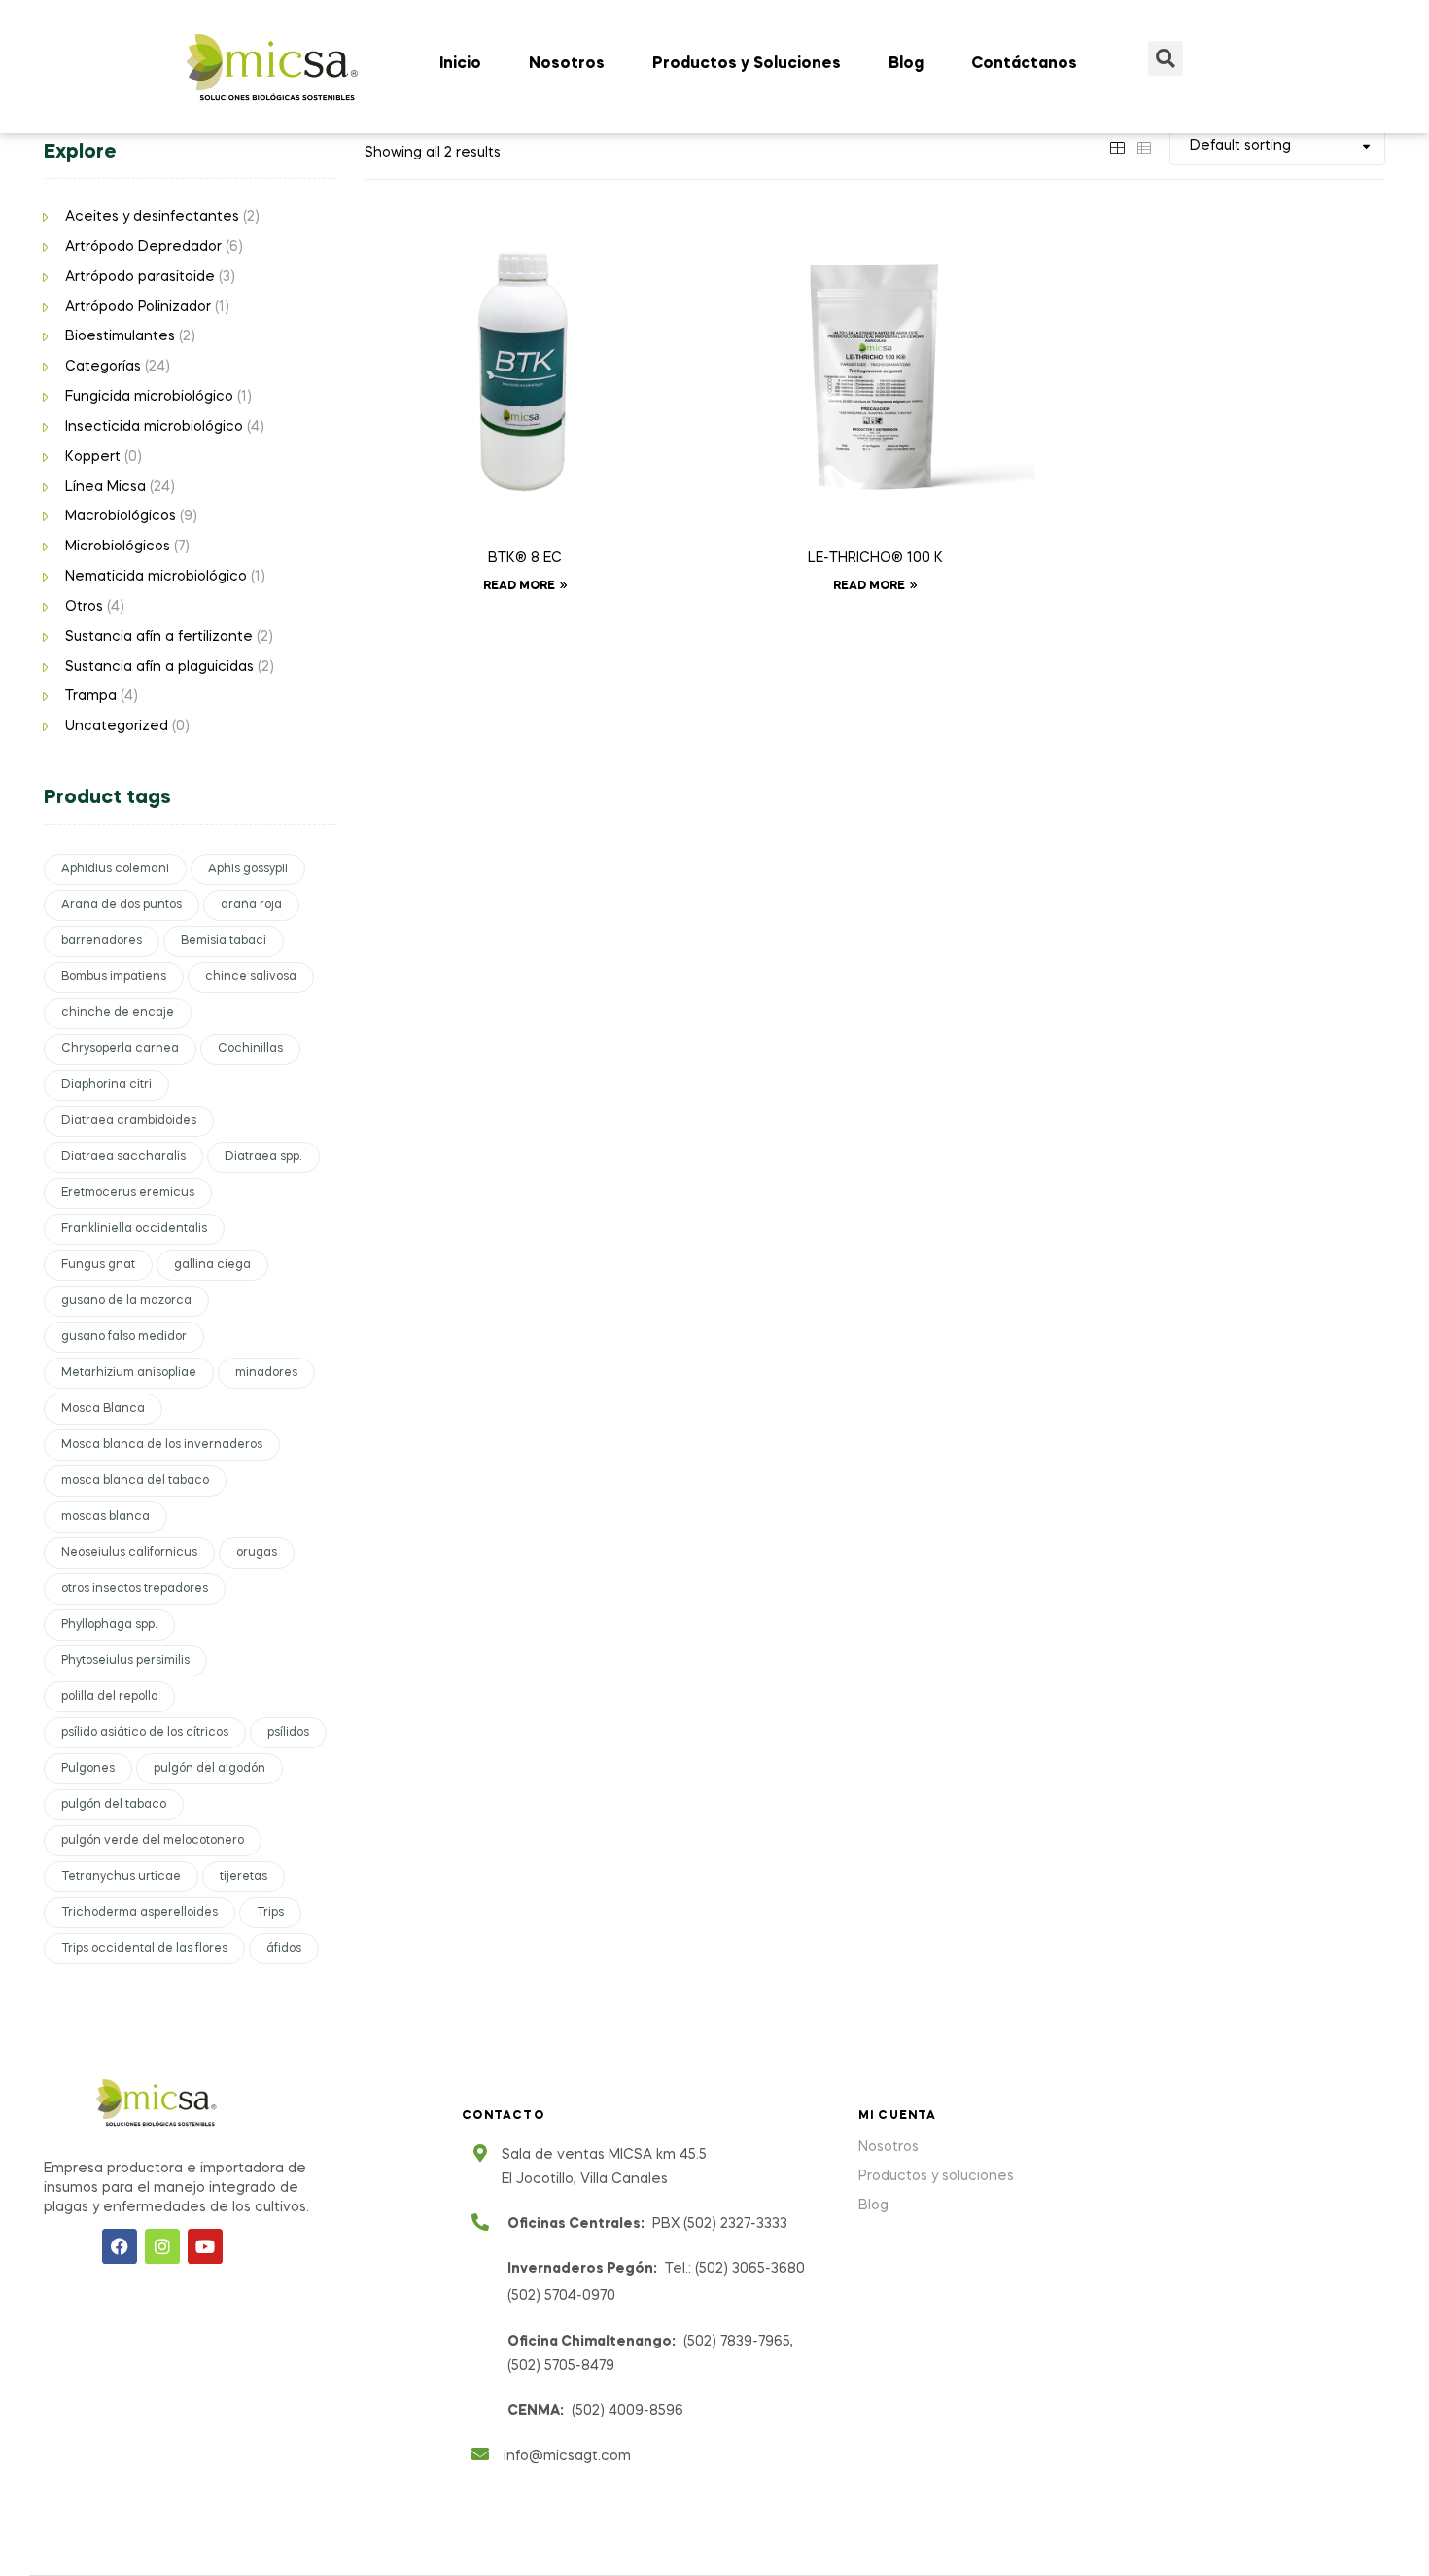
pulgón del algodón (209, 1769)
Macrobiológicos (121, 516)
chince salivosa (251, 977)
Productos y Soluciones (747, 64)
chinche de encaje (118, 1013)
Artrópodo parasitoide (140, 277)
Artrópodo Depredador (143, 247)
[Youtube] (205, 2246)
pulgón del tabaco (114, 1805)
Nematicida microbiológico (156, 577)
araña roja (251, 905)
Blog (906, 64)
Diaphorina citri (106, 1085)
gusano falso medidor (124, 1337)
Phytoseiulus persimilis (125, 1661)
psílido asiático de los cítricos (145, 1733)
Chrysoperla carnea (120, 1049)
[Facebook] (120, 2246)
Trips (270, 1913)
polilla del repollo (109, 1697)
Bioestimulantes (120, 336)
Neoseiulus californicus (129, 1553)
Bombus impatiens (114, 977)
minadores (266, 1373)
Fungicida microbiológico (149, 397)
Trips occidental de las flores (144, 1949)
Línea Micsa (105, 487)
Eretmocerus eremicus (128, 1193)
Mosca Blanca (103, 1409)
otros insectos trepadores (135, 1589)
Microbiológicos (118, 547)
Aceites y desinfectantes (152, 217)
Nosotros (567, 64)
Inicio (460, 64)
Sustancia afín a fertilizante (159, 637)
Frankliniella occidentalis (134, 1229)
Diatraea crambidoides (129, 1121)
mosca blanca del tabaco (135, 1481)
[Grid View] (1117, 146)
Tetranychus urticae (121, 1877)
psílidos (288, 1733)
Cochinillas (250, 1049)
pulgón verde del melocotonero (153, 1841)
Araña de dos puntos (122, 905)
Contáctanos (1024, 64)
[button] (1166, 58)
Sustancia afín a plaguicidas (159, 667)
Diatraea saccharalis (123, 1157)
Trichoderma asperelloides (139, 1913)
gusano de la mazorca (126, 1301)
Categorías (103, 367)
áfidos (284, 1949)
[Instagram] (162, 2246)
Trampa (91, 696)
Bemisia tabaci (224, 941)
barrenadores (102, 941)
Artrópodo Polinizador (138, 307)
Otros (84, 607)
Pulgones (88, 1769)
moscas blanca (105, 1517)
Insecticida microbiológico (154, 427)
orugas (257, 1553)
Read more (519, 586)
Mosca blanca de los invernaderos (162, 1445)
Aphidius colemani (115, 869)
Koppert (93, 457)
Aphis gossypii (248, 869)
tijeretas (244, 1877)
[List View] (1144, 146)
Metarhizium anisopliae (129, 1373)
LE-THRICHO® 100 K (875, 558)
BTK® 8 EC (525, 558)
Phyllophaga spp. (109, 1625)
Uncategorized (117, 726)
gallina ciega (212, 1265)
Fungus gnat (98, 1265)
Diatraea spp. (263, 1157)
